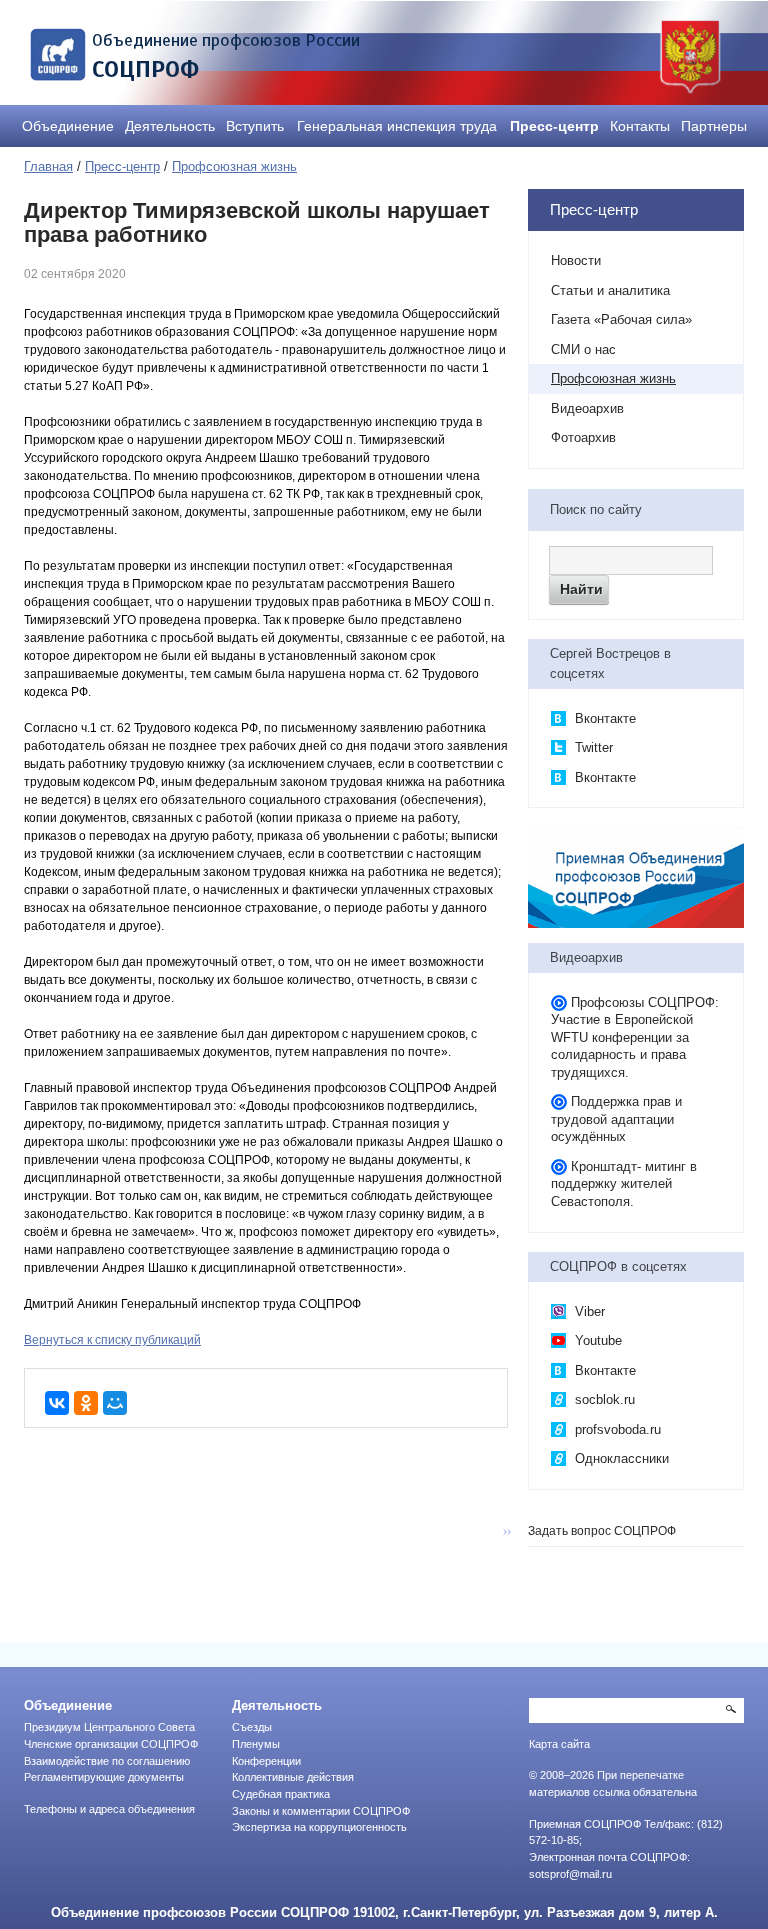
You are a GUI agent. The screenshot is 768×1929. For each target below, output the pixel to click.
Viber (588, 1311)
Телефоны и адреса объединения (109, 1809)
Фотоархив (583, 437)
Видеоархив (587, 408)
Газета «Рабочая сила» (621, 319)
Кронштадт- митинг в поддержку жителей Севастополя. (624, 1184)
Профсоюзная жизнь (234, 166)
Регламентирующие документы (104, 1777)
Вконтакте (603, 718)
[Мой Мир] (115, 1403)
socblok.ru (603, 1399)
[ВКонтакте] (57, 1403)
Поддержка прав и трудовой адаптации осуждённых (616, 1119)
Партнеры (714, 126)
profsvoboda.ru (616, 1429)
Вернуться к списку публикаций (112, 1340)
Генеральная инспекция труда (397, 126)
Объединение (68, 126)
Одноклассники (620, 1458)
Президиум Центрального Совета (109, 1727)
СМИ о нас (583, 349)
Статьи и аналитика (610, 290)
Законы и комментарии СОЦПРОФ (321, 1811)
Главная (48, 166)
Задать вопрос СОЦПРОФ (602, 1531)
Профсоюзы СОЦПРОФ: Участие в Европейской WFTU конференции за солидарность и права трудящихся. (635, 1037)
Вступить (255, 126)
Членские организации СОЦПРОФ (111, 1744)
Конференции (266, 1761)
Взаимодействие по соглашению (107, 1761)
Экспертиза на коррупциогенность (319, 1827)
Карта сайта (559, 1744)
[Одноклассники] (86, 1403)
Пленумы (256, 1744)
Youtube (596, 1340)
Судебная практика (281, 1794)
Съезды (252, 1727)
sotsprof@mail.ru (570, 1874)
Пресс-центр (554, 126)
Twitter (592, 747)
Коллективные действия (293, 1777)
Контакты (640, 126)
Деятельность (170, 126)
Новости (576, 260)
